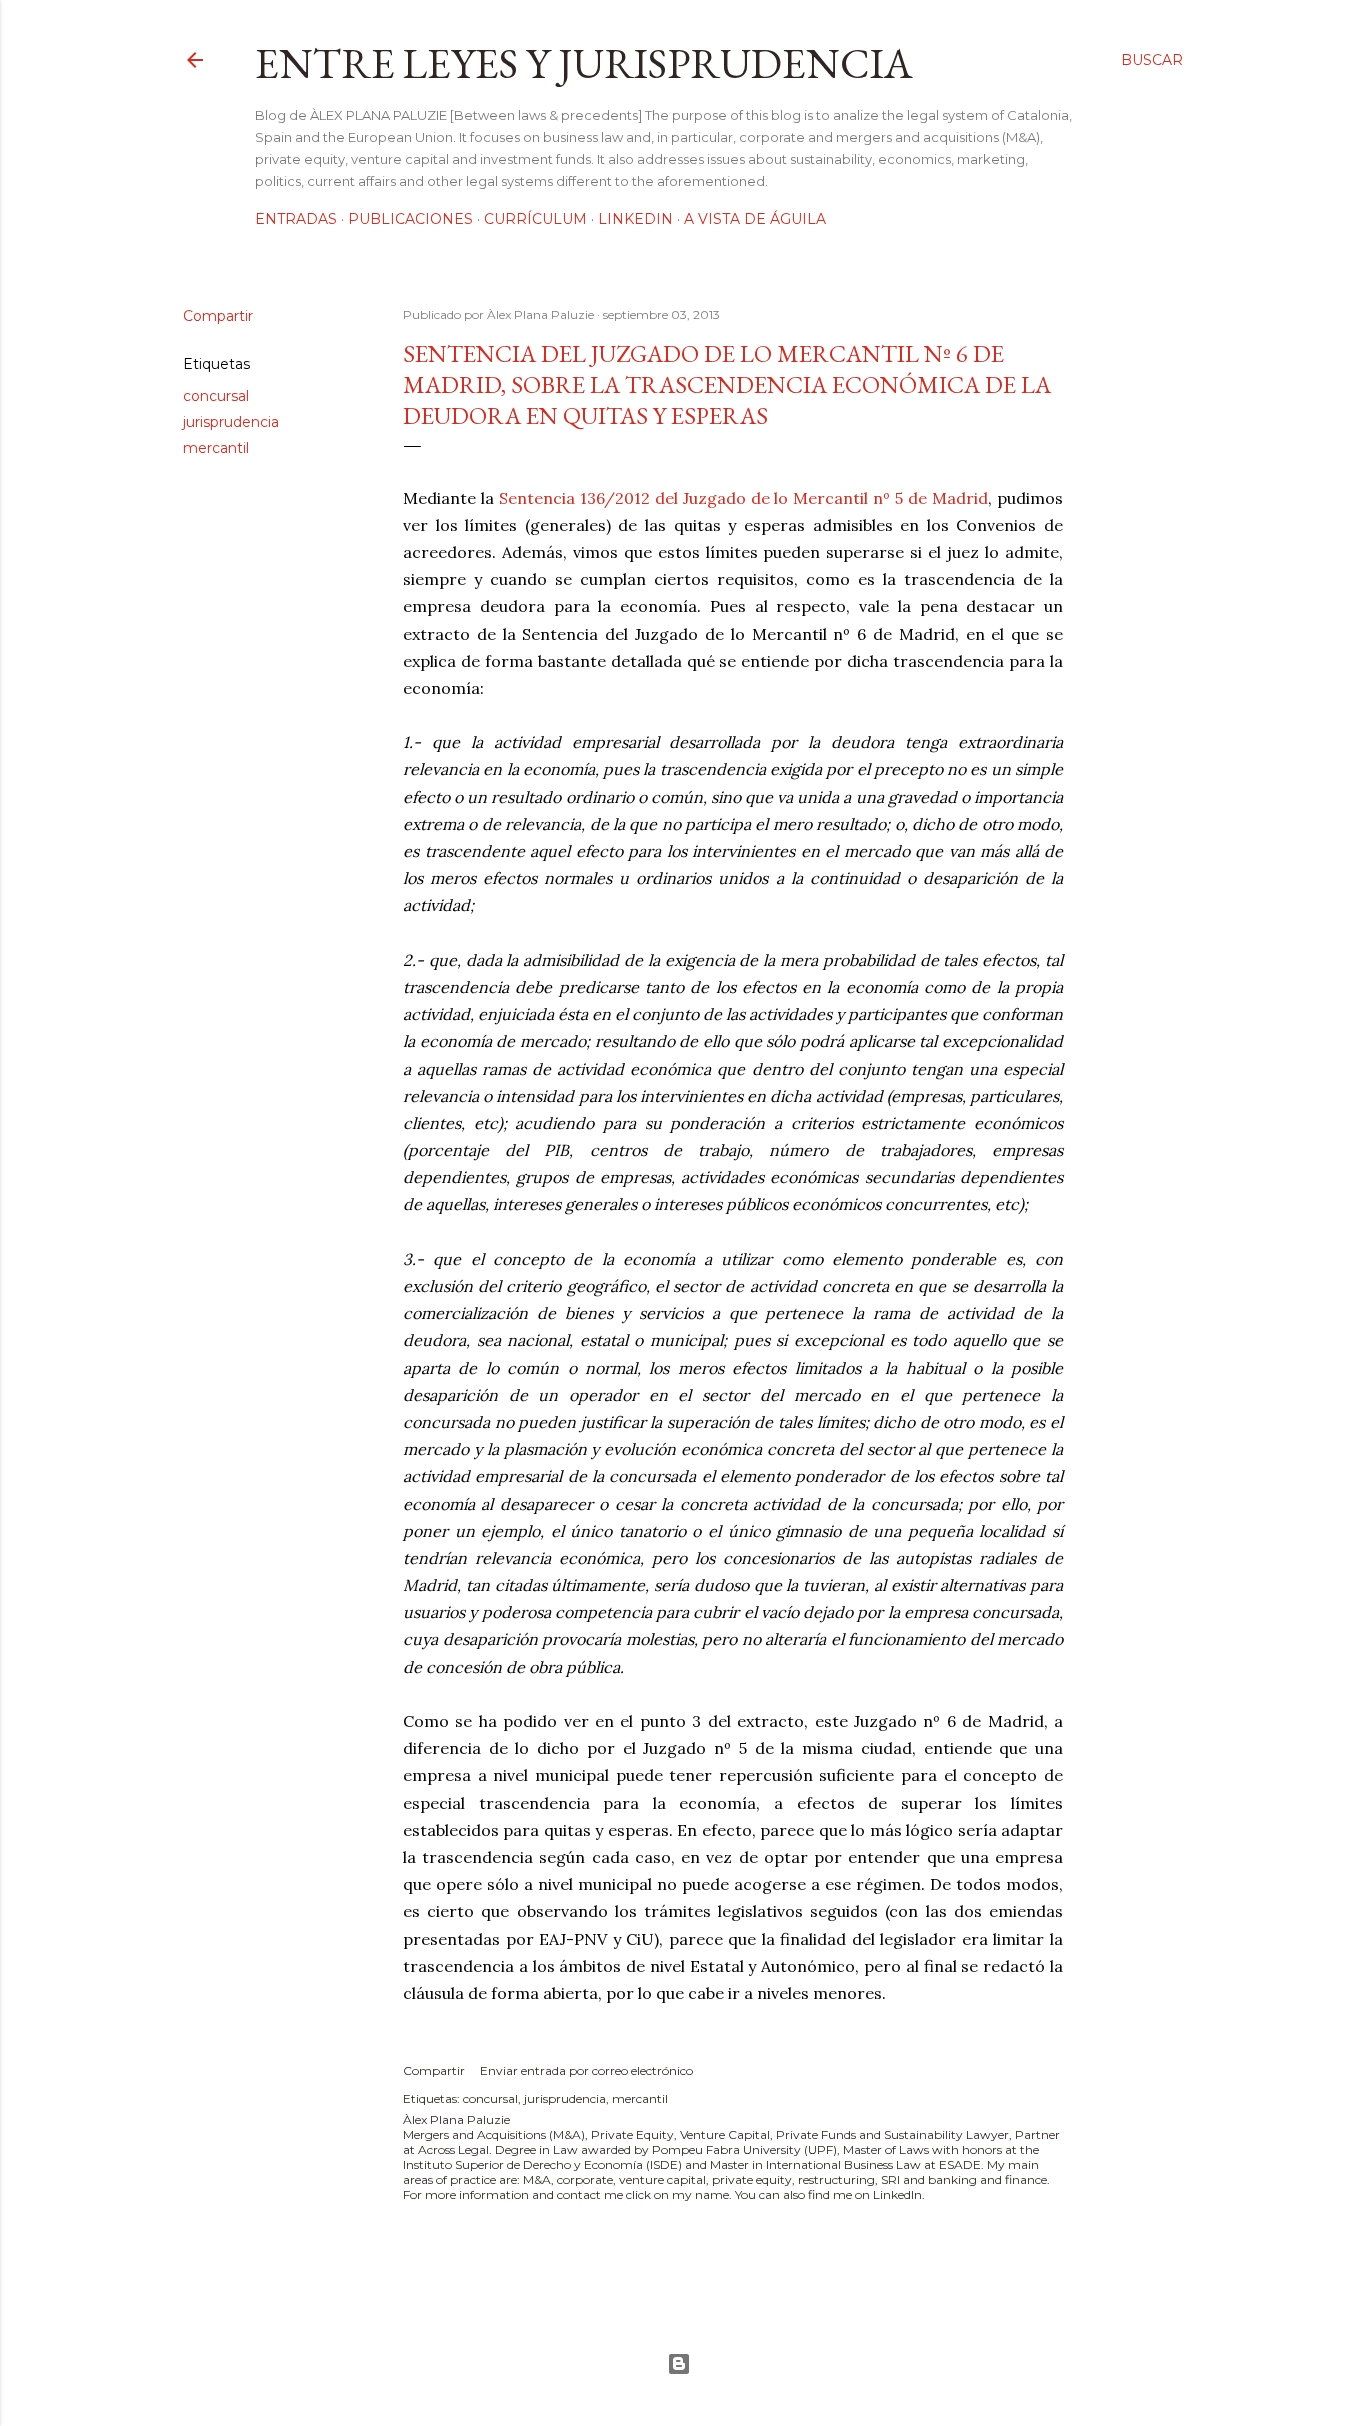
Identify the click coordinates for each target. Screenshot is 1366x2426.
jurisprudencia (231, 422)
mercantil (216, 448)
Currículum (535, 219)
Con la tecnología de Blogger (683, 2364)
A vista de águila (755, 219)
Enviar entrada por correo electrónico (586, 2070)
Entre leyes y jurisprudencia (584, 63)
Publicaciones (410, 219)
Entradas (296, 219)
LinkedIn (635, 219)
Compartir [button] (218, 316)
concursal (216, 396)
